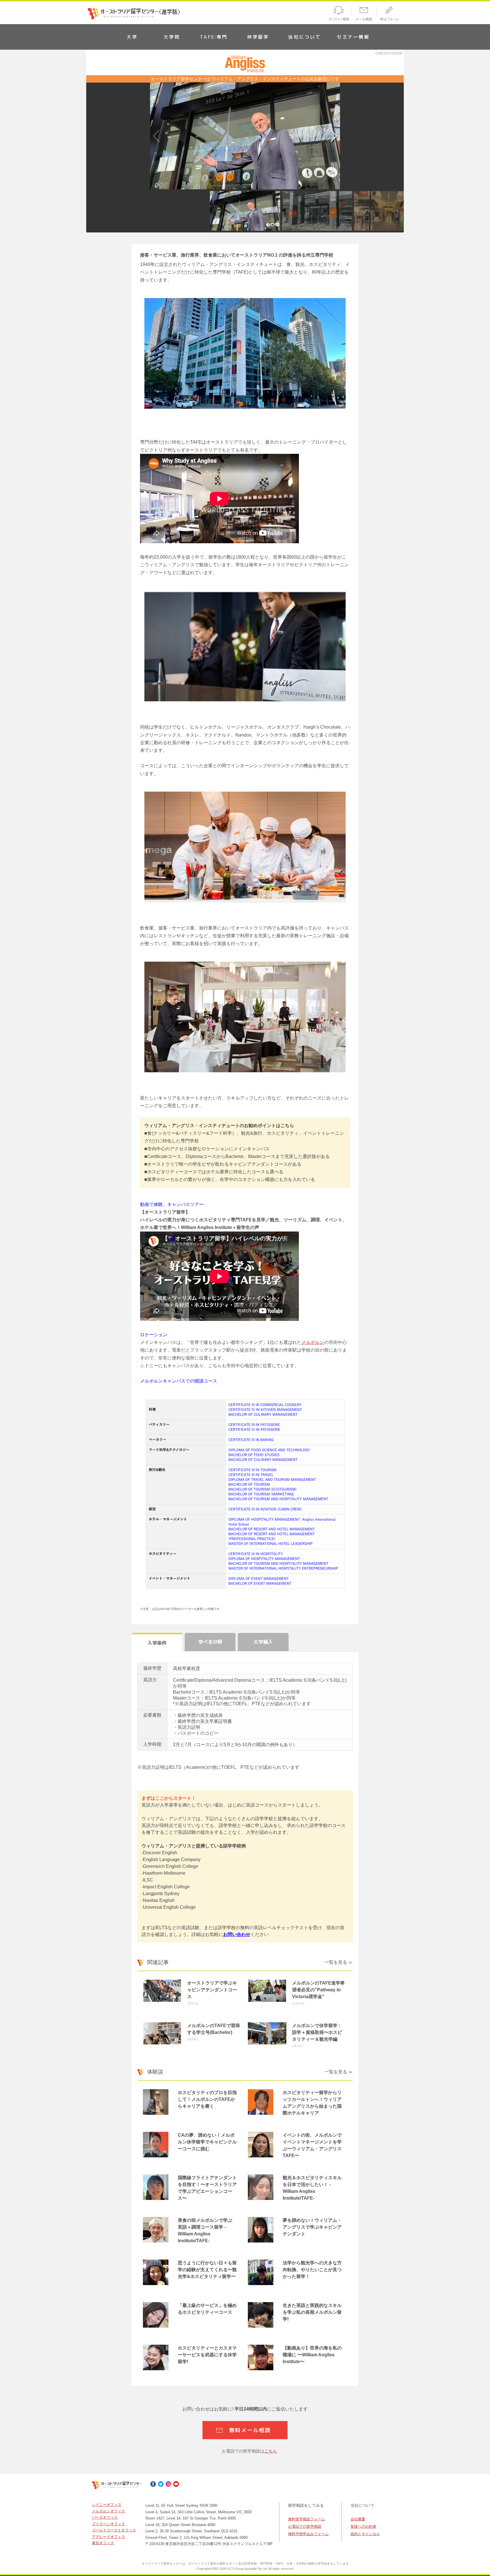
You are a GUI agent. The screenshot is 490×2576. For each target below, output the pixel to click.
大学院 (172, 37)
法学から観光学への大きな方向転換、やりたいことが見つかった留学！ (312, 2270)
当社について (304, 37)
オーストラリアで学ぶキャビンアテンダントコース (212, 1990)
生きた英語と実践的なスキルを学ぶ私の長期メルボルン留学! (312, 2312)
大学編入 (263, 1642)
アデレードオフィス (108, 2537)
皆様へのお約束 (363, 2526)
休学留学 (258, 37)
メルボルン (313, 1342)
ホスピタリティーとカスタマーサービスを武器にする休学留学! (207, 2355)
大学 (132, 37)
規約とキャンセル (365, 2534)
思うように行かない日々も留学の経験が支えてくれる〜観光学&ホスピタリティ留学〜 (207, 2270)
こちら (271, 2451)
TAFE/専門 (214, 37)
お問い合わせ (237, 1934)
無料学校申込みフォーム (308, 2534)
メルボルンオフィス (108, 2511)
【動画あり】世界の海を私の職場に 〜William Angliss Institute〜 (312, 2355)
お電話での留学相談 (305, 2526)
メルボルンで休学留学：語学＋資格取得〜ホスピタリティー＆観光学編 (317, 2032)
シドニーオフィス (107, 2505)
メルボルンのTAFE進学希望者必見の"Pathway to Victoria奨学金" (318, 1990)
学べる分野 (210, 1642)
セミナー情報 (353, 37)
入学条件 (157, 1643)
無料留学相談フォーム (307, 2519)
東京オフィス (103, 2543)
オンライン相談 (338, 14)
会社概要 (358, 2519)
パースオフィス (105, 2517)
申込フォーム (391, 14)
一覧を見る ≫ (339, 1962)
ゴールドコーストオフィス (114, 2530)
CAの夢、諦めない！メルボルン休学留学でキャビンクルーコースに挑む (207, 2142)
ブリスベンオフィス (108, 2524)
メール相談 (364, 14)
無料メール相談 (250, 2430)
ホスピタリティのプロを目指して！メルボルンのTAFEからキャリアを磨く (207, 2099)
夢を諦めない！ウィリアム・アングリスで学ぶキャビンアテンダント (312, 2227)
